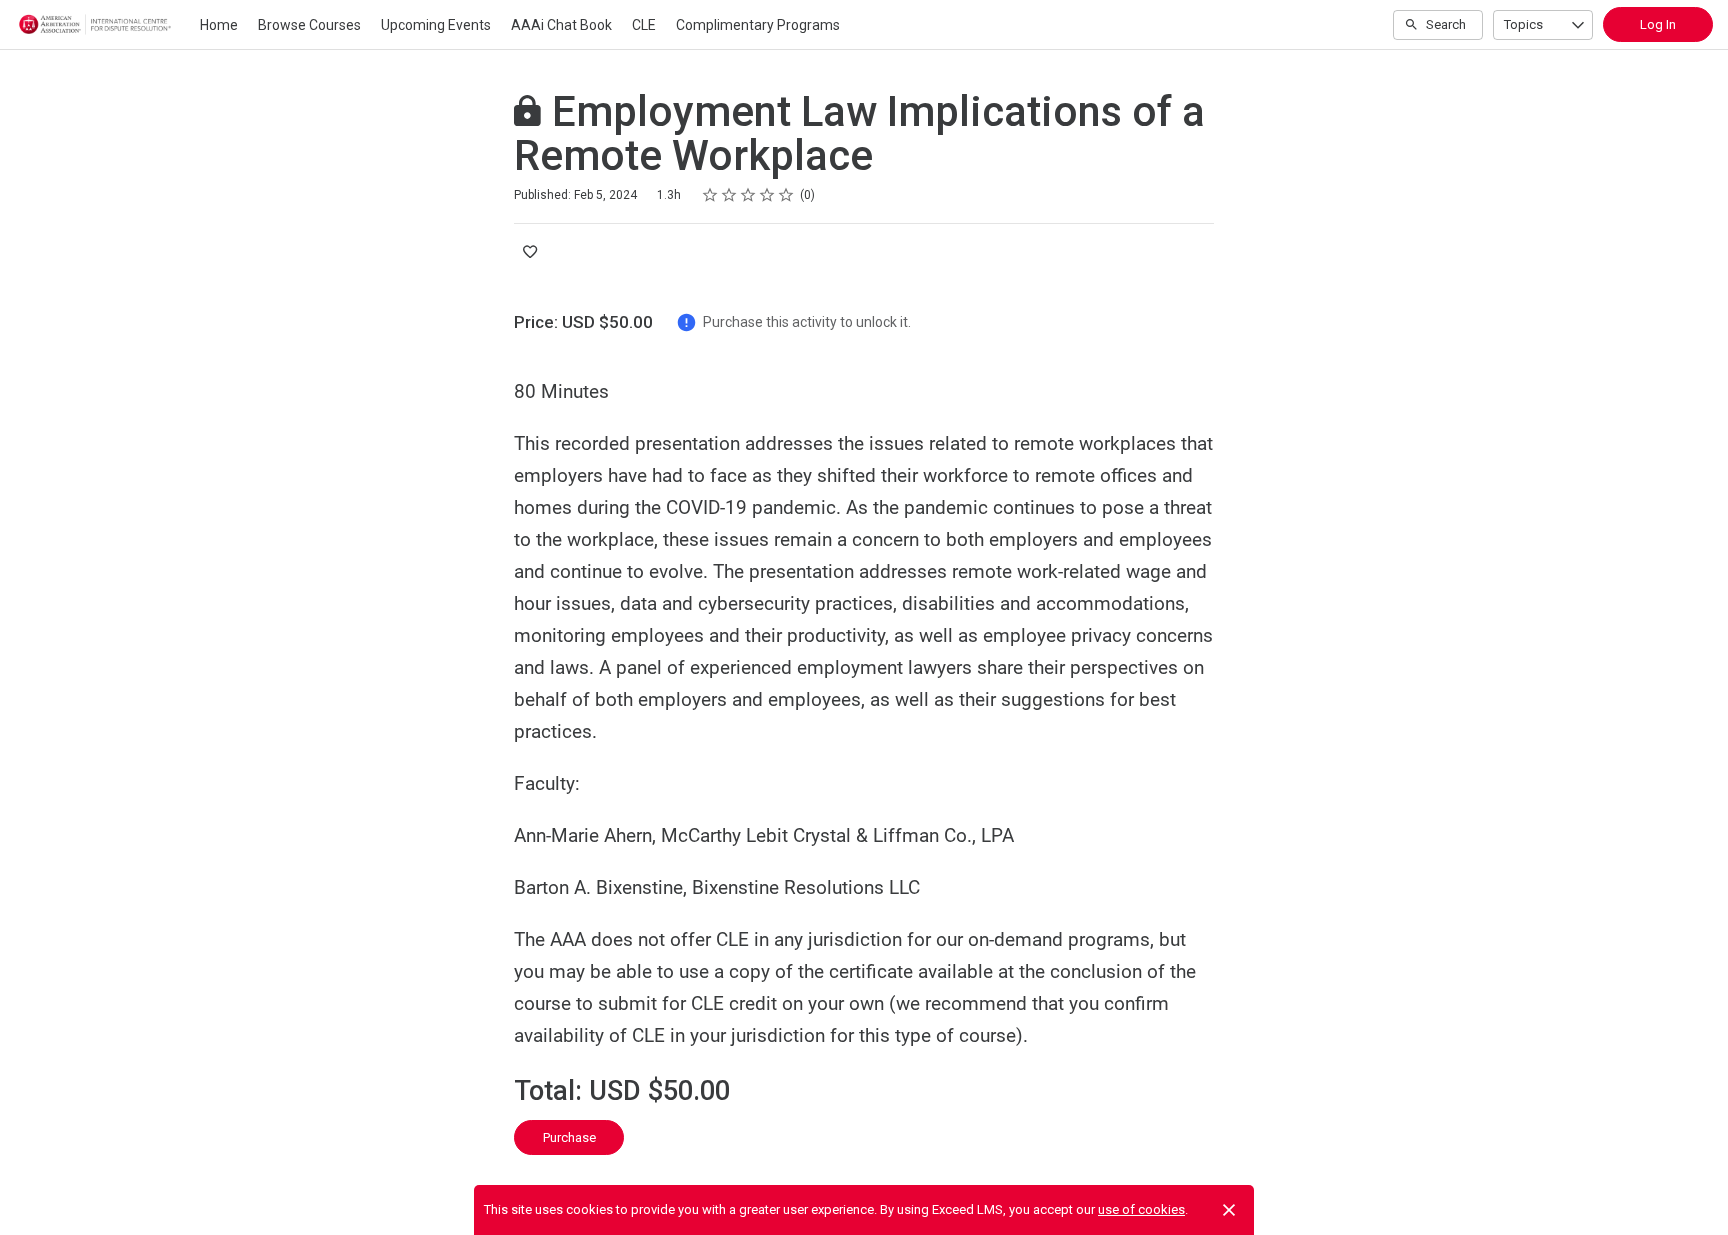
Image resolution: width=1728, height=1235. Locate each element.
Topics (1523, 24)
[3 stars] (748, 195)
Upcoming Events (436, 25)
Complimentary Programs (758, 25)
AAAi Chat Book (561, 25)
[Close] (1229, 1210)
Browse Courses (309, 25)
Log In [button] (1658, 24)
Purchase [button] (569, 1137)
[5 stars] (786, 195)
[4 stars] (767, 195)
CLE (644, 25)
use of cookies (1141, 1209)
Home (219, 25)
